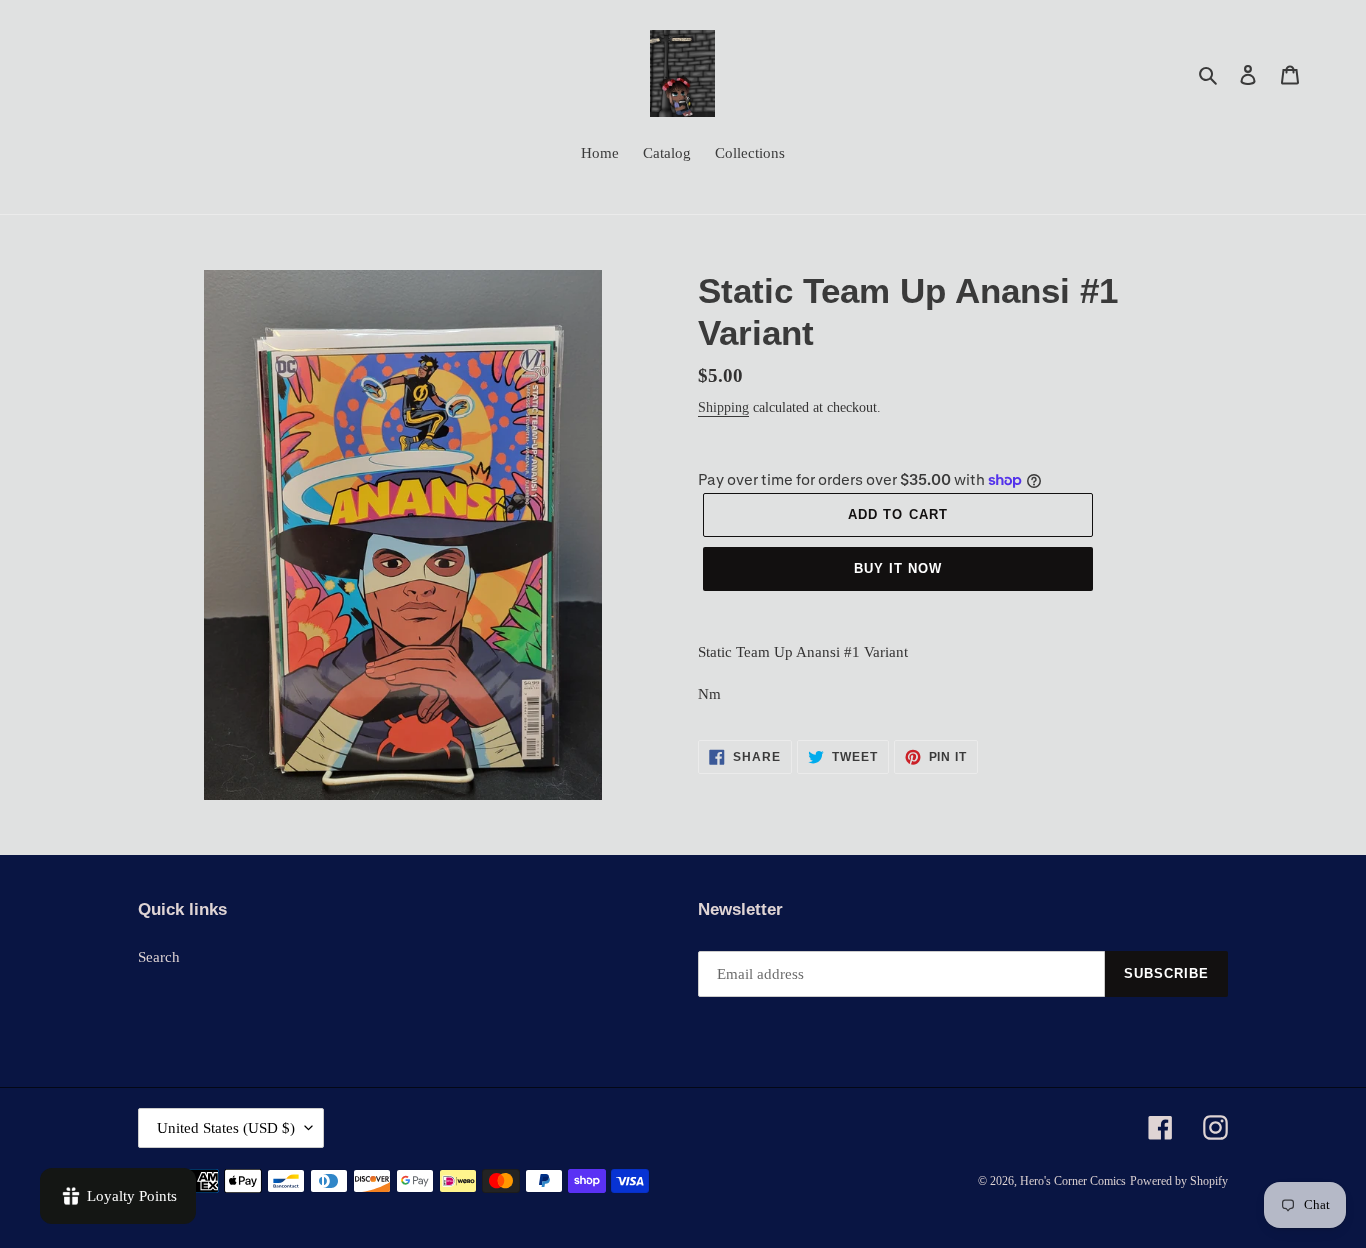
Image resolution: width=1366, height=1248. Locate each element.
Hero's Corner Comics (1073, 1181)
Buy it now (898, 568)
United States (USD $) (226, 1128)
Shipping (723, 407)
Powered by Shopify (1179, 1181)
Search (159, 957)
